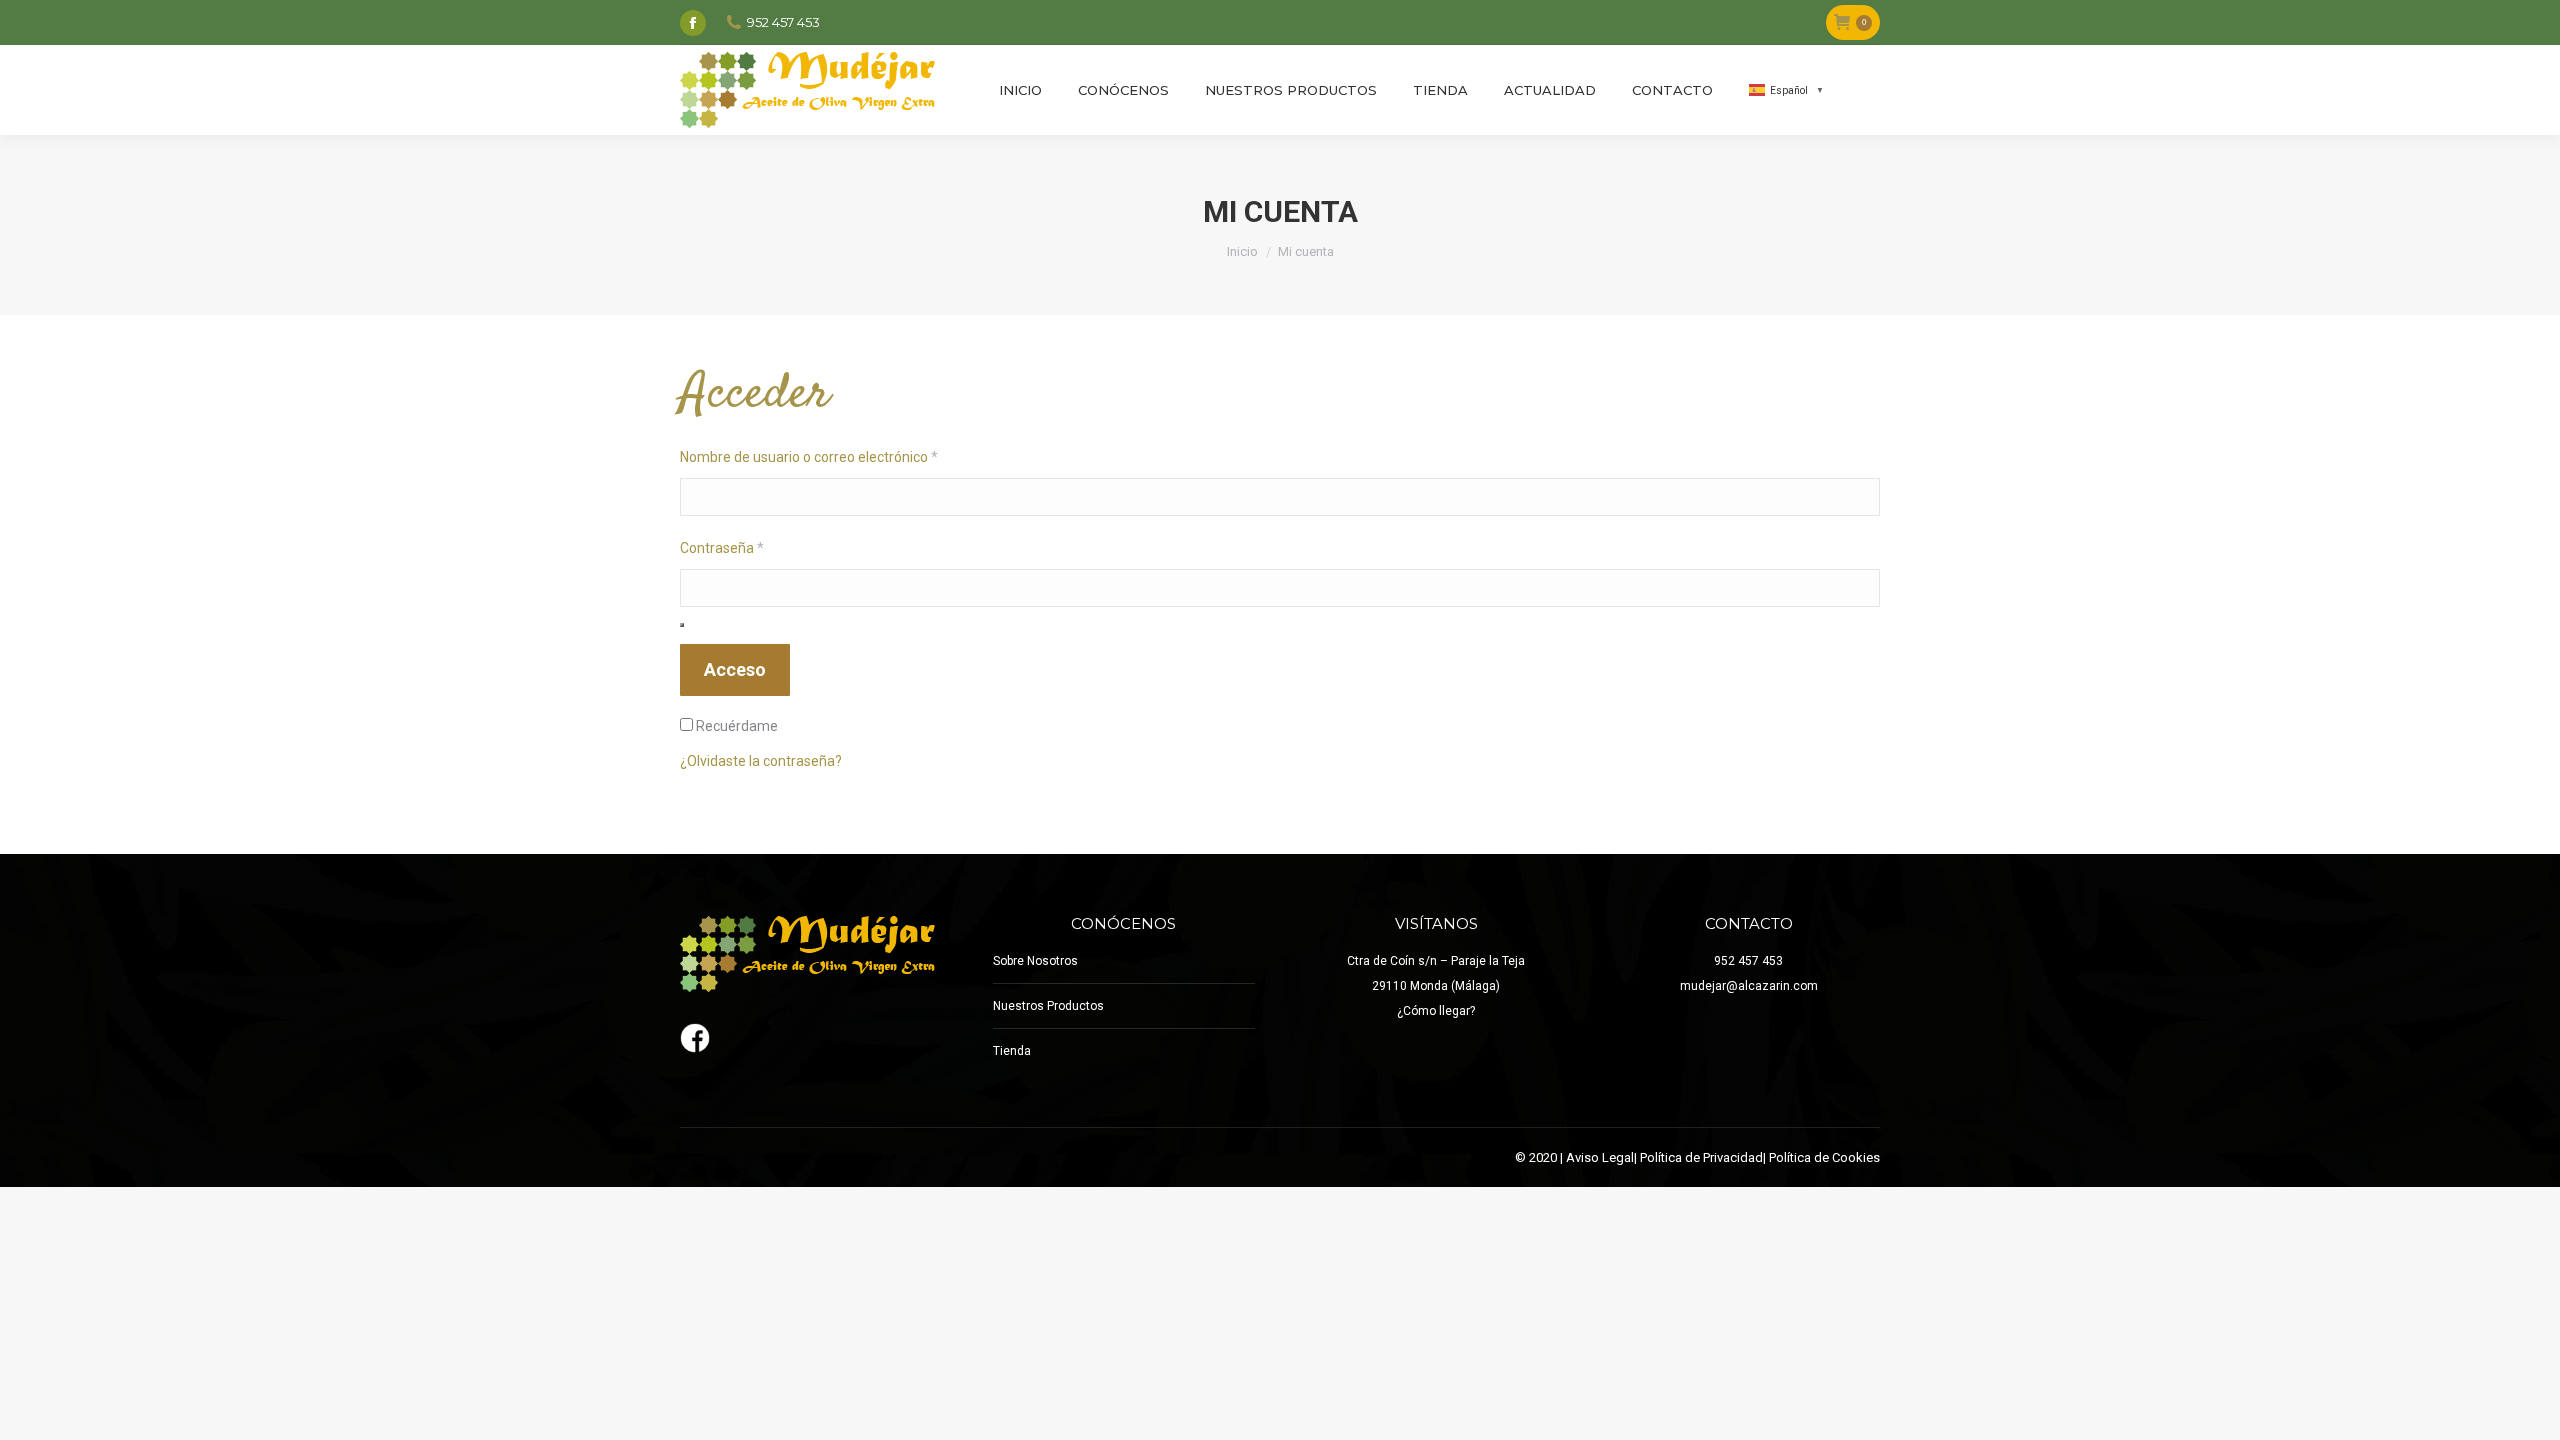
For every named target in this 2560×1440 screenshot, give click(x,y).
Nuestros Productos (1048, 1006)
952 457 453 (1748, 961)
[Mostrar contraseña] (682, 625)
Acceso (735, 669)
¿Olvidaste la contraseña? (761, 761)
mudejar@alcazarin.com (1749, 986)
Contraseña (756, 547)
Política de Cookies (1824, 1157)
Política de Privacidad (1701, 1157)
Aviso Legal (1600, 1157)
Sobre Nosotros (1035, 961)
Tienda (1012, 1051)
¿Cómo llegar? (1436, 1011)
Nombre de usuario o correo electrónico (843, 456)
